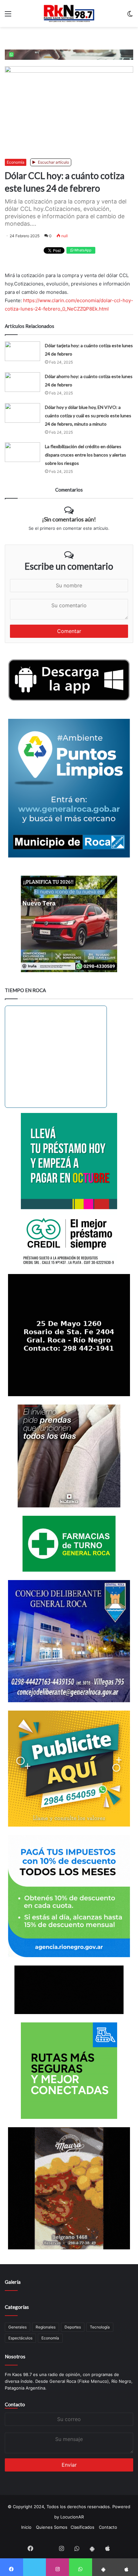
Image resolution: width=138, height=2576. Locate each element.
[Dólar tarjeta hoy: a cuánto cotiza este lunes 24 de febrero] (22, 351)
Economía (16, 162)
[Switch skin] (130, 16)
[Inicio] (69, 14)
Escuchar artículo (53, 162)
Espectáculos (20, 2338)
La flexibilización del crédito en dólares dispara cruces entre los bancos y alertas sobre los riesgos (86, 455)
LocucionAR (72, 2517)
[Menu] (8, 16)
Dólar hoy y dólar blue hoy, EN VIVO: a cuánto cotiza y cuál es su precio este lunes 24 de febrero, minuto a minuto (88, 416)
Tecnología (100, 2327)
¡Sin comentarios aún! (69, 519)
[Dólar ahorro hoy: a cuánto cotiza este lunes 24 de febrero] (22, 382)
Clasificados (82, 2527)
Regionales (46, 2327)
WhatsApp (82, 250)
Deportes (73, 2327)
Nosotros (15, 2356)
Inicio (26, 2527)
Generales (17, 2327)
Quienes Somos (52, 2527)
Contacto (15, 2404)
